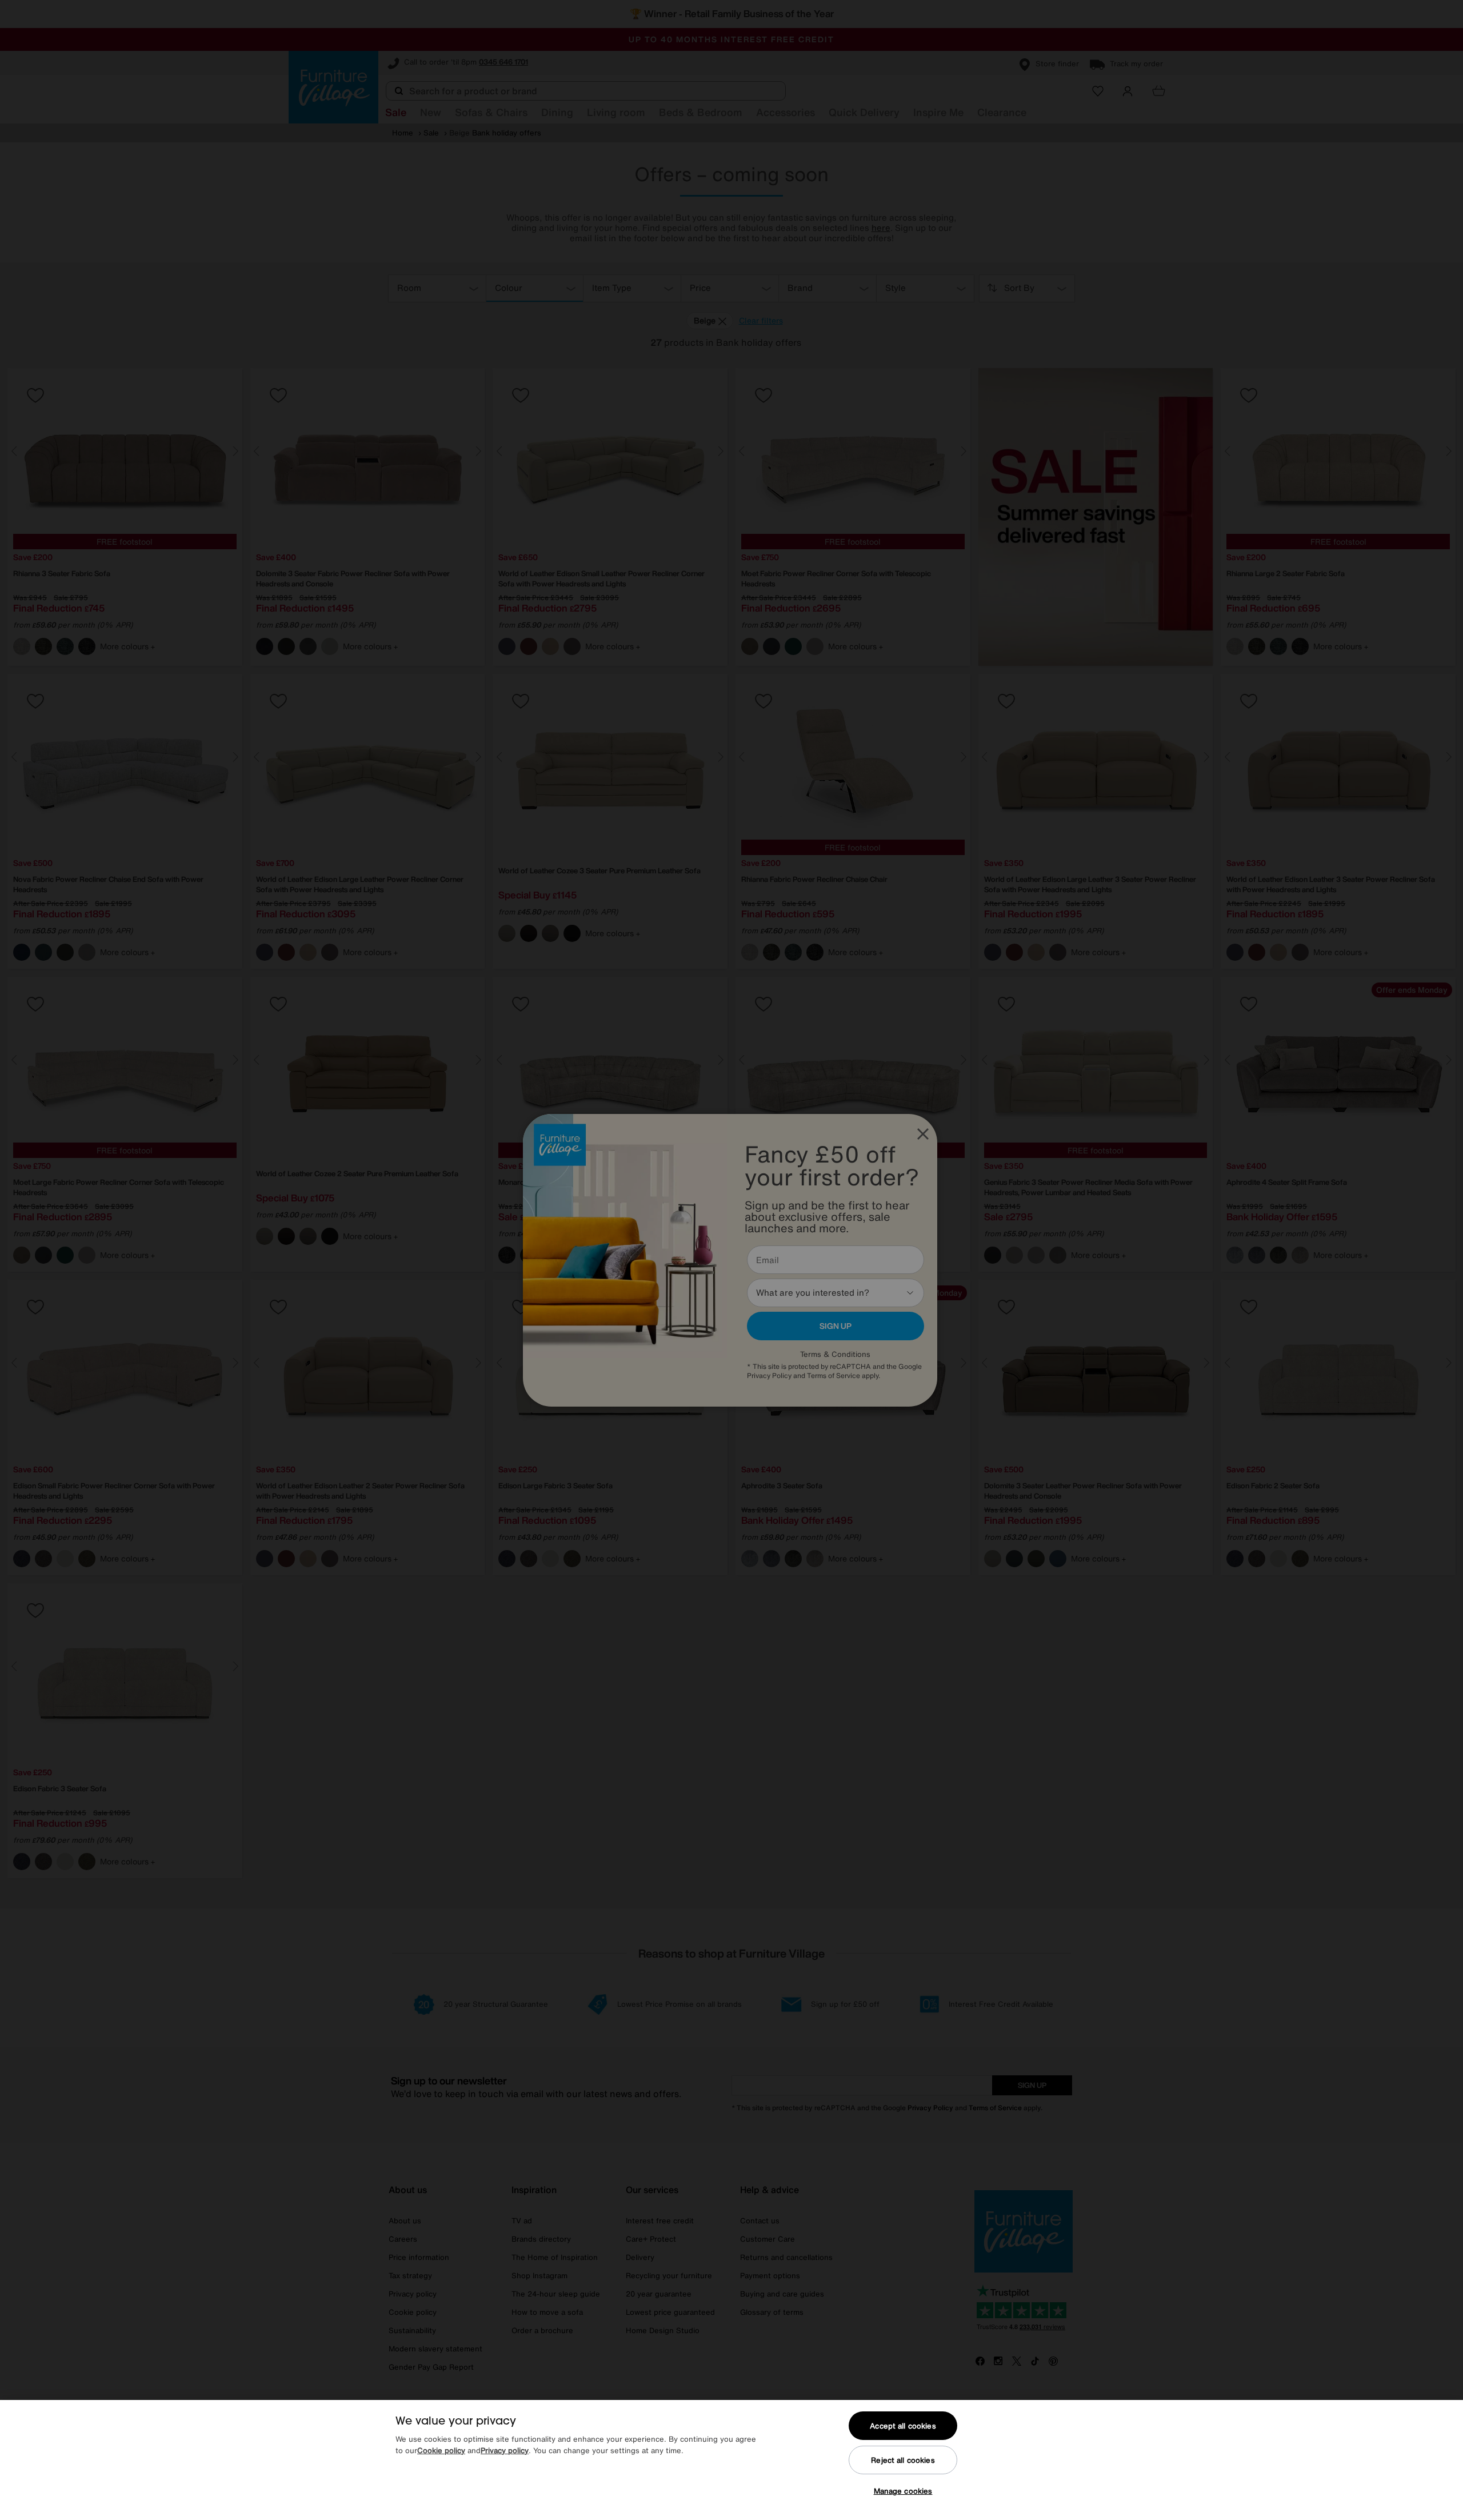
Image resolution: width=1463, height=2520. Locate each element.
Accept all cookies (903, 2426)
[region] (731, 2460)
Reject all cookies (903, 2460)
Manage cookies (903, 2491)
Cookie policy (441, 2451)
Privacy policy (505, 2451)
